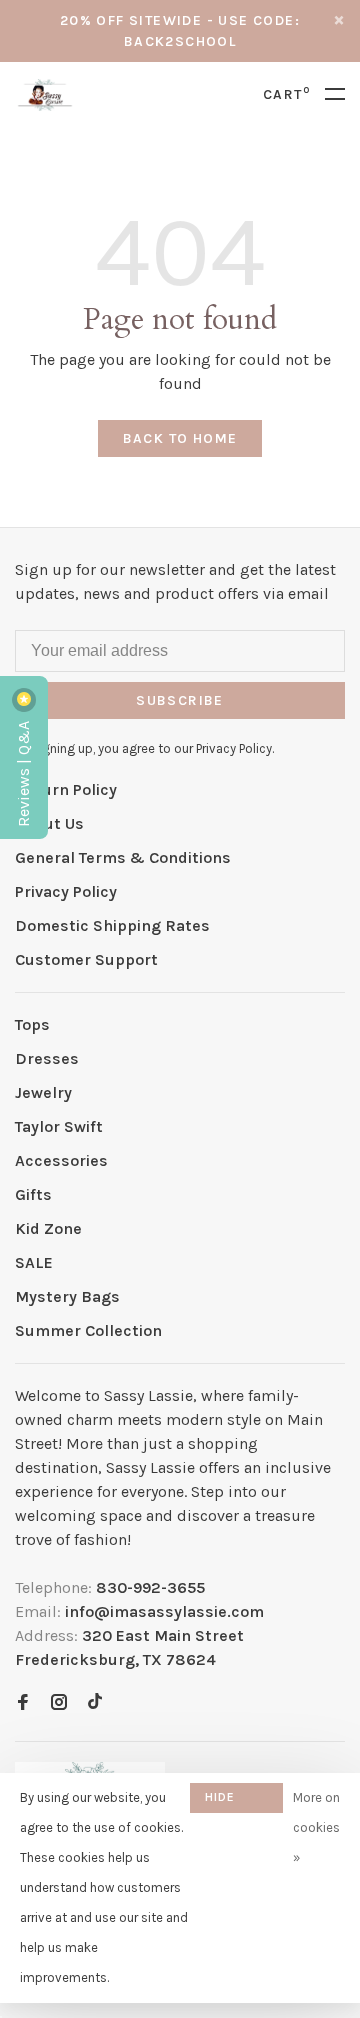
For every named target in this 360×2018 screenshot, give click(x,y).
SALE (34, 1262)
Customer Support (86, 959)
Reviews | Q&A (23, 772)
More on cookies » (316, 1827)
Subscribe (180, 700)
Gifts (33, 1194)
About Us (49, 823)
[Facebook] (23, 1703)
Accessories (61, 1160)
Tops (32, 1024)
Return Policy (66, 789)
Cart (286, 94)
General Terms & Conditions (123, 857)
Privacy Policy (66, 891)
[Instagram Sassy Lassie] (59, 1703)
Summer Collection (88, 1330)
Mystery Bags (67, 1296)
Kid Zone (48, 1228)
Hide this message (236, 1801)
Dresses (47, 1058)
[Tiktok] (95, 1703)
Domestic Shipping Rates (112, 925)
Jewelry (43, 1092)
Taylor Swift (59, 1126)
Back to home (180, 438)
